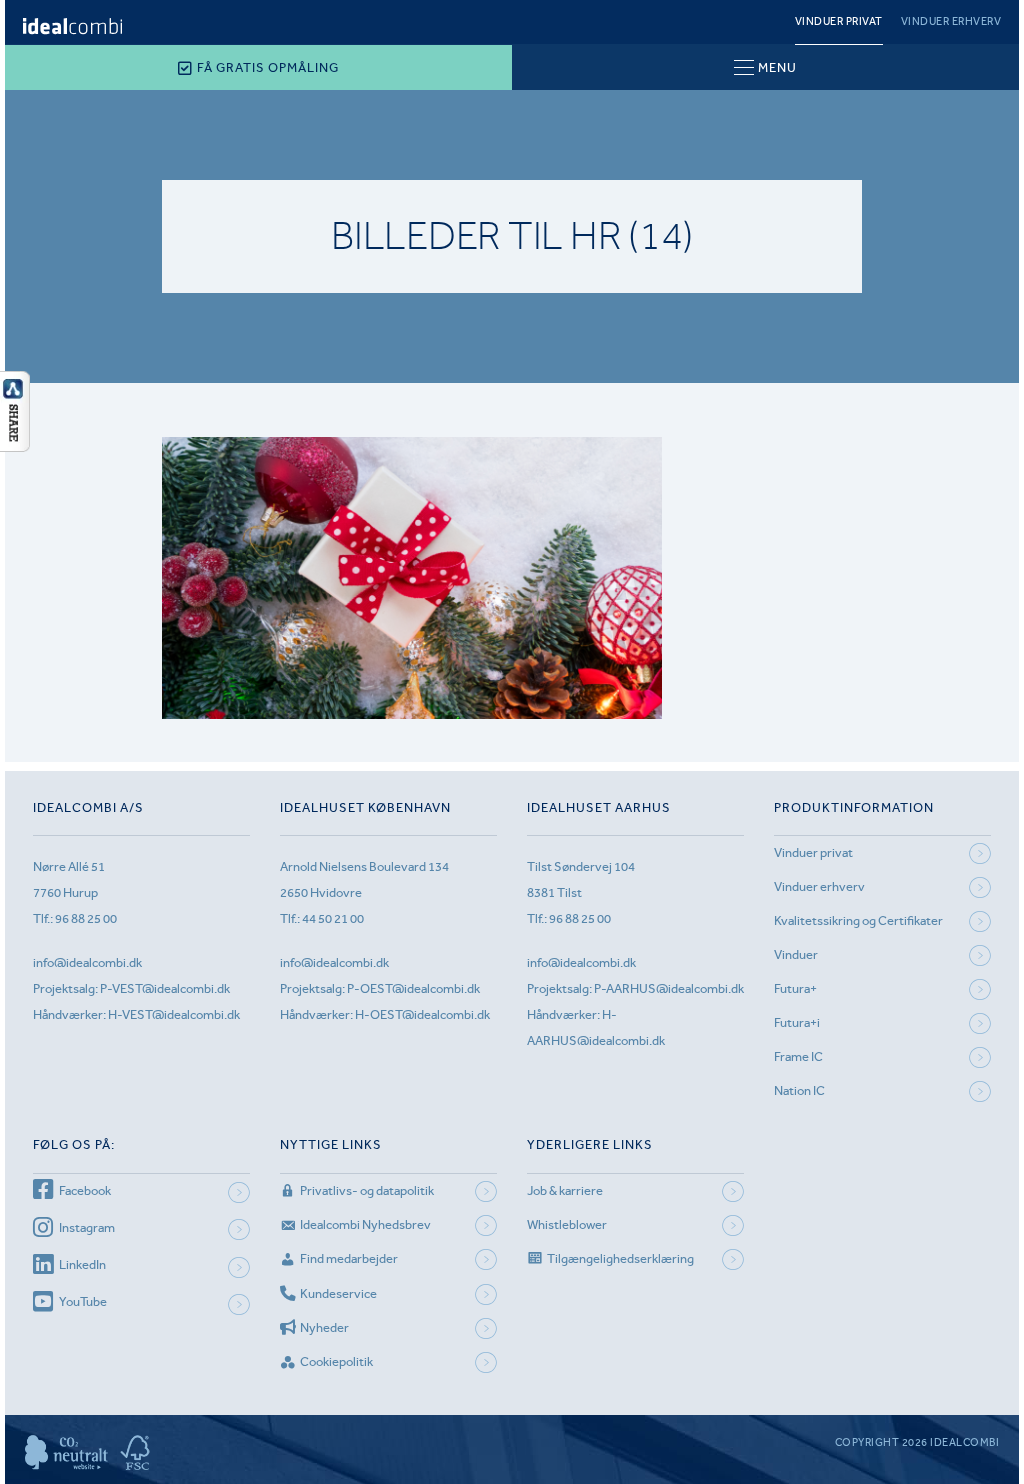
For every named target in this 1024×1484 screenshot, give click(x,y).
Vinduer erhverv (951, 21)
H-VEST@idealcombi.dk (174, 1014)
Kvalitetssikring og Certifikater (858, 920)
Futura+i (797, 1022)
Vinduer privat (839, 21)
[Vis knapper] (15, 446)
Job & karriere (565, 1190)
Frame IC (798, 1056)
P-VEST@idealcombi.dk (165, 988)
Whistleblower (567, 1224)
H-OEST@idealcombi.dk (422, 1014)
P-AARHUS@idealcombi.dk (669, 988)
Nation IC (799, 1090)
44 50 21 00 (333, 918)
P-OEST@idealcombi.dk (413, 988)
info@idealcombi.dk (87, 962)
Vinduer (796, 954)
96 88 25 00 (86, 918)
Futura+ (795, 988)
